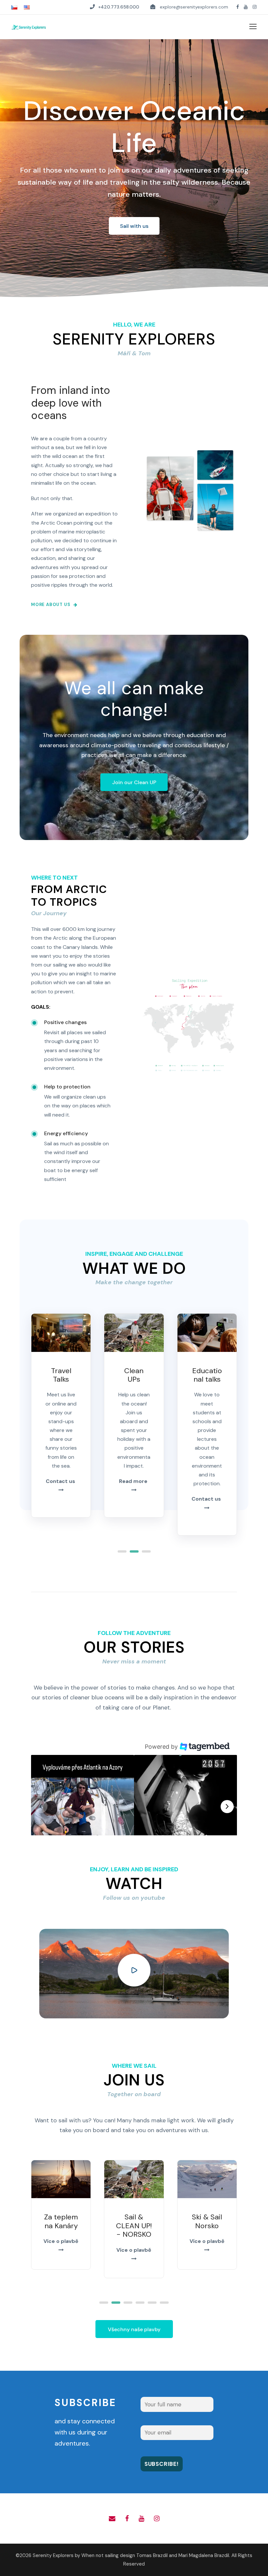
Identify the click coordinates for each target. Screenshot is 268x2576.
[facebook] (238, 7)
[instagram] (255, 7)
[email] (112, 2518)
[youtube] (246, 7)
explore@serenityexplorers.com (194, 7)
